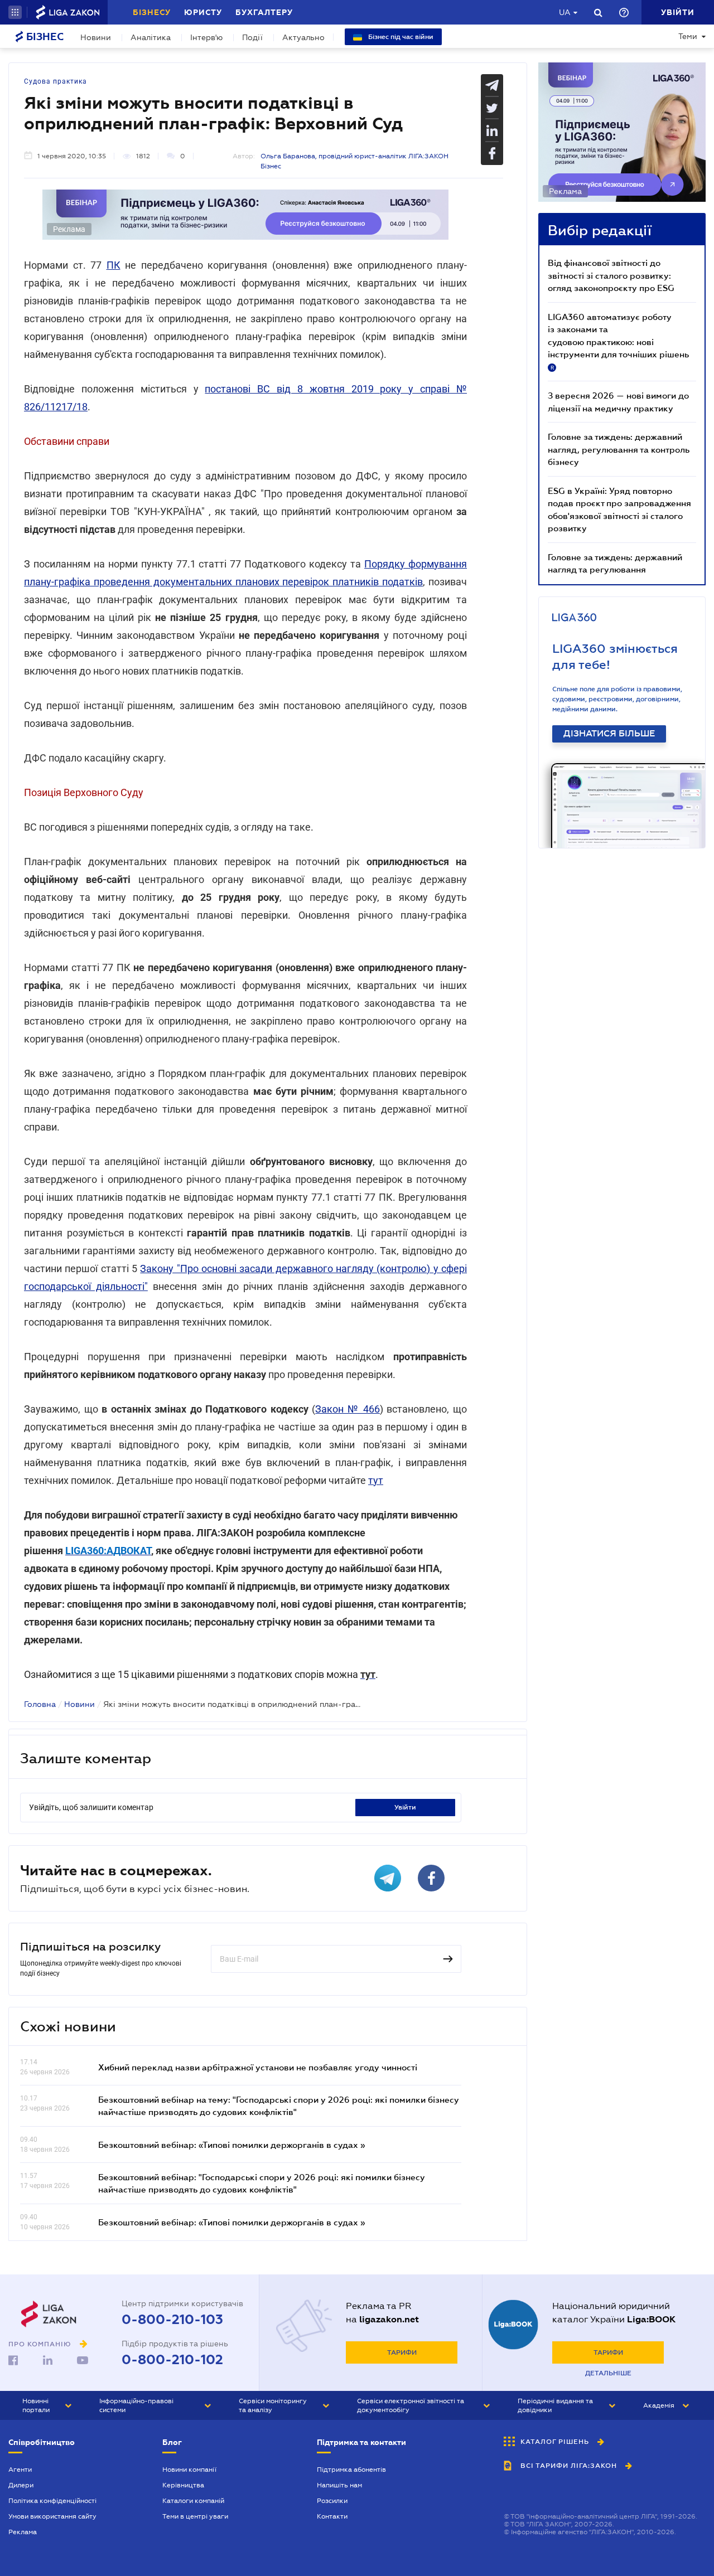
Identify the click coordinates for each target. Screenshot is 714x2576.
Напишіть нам (339, 2485)
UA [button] (565, 12)
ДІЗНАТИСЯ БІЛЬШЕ (609, 734)
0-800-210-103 (172, 2320)
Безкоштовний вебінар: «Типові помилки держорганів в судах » (231, 2145)
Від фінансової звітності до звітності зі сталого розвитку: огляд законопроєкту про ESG (611, 275)
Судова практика (56, 81)
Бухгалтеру (264, 12)
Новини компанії (189, 2470)
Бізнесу (152, 12)
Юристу (203, 12)
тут (376, 1480)
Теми (688, 36)
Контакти (332, 2516)
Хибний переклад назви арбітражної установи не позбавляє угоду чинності (258, 2067)
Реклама (23, 2532)
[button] (15, 12)
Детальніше (608, 2373)
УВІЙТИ (405, 1807)
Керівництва (183, 2485)
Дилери (21, 2485)
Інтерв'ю (206, 37)
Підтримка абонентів (351, 2470)
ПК (114, 265)
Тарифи (402, 2352)
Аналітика (151, 37)
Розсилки (332, 2501)
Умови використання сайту (52, 2516)
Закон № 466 (348, 1409)
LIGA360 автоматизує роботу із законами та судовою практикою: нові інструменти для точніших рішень (618, 341)
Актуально (303, 37)
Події (252, 37)
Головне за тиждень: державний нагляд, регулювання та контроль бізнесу (619, 449)
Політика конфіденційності (52, 2501)
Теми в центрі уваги (195, 2516)
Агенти (20, 2470)
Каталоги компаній (193, 2501)
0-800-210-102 (172, 2360)
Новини (96, 37)
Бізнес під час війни (400, 37)
